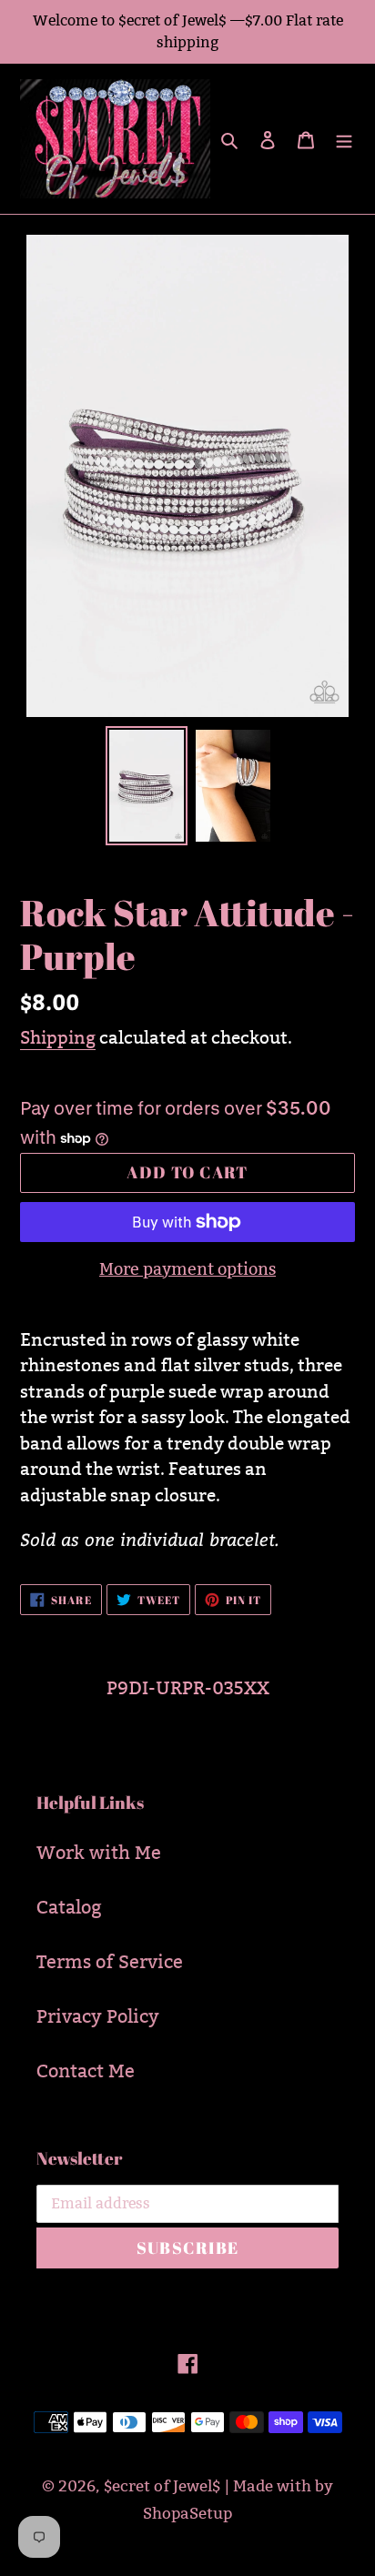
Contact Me (86, 2071)
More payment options (187, 1269)
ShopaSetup (187, 2514)
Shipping (58, 1037)
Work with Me (99, 1853)
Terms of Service (110, 1962)
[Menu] (344, 138)
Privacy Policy (98, 2016)
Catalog (69, 1907)
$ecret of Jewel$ (162, 2486)
